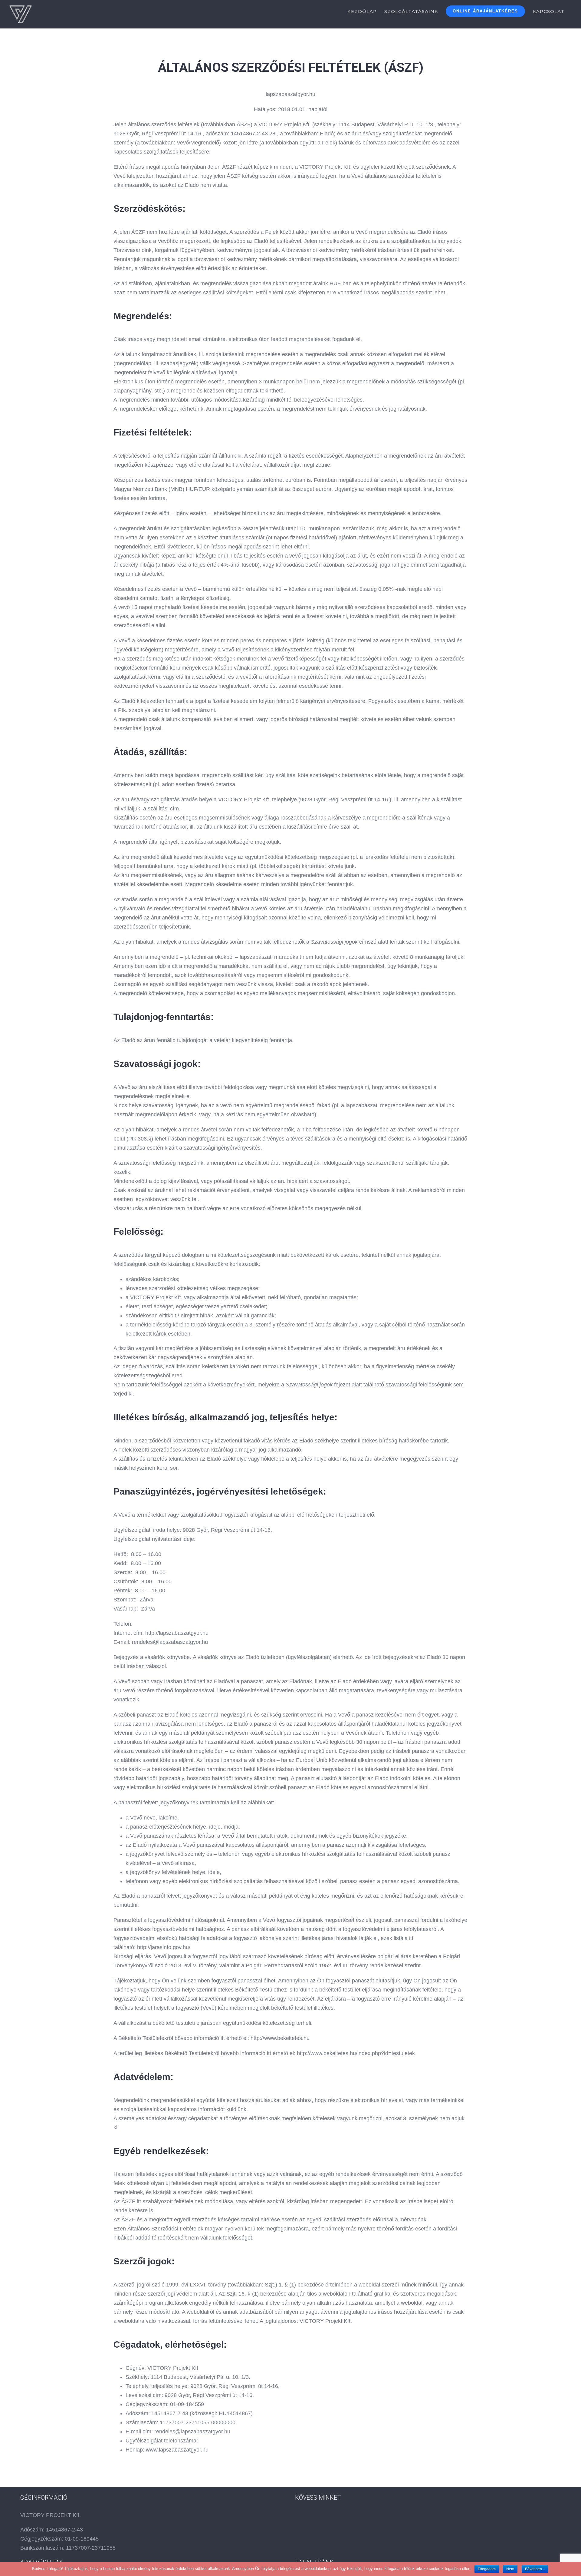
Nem (510, 2569)
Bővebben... (535, 2569)
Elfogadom (487, 2569)
